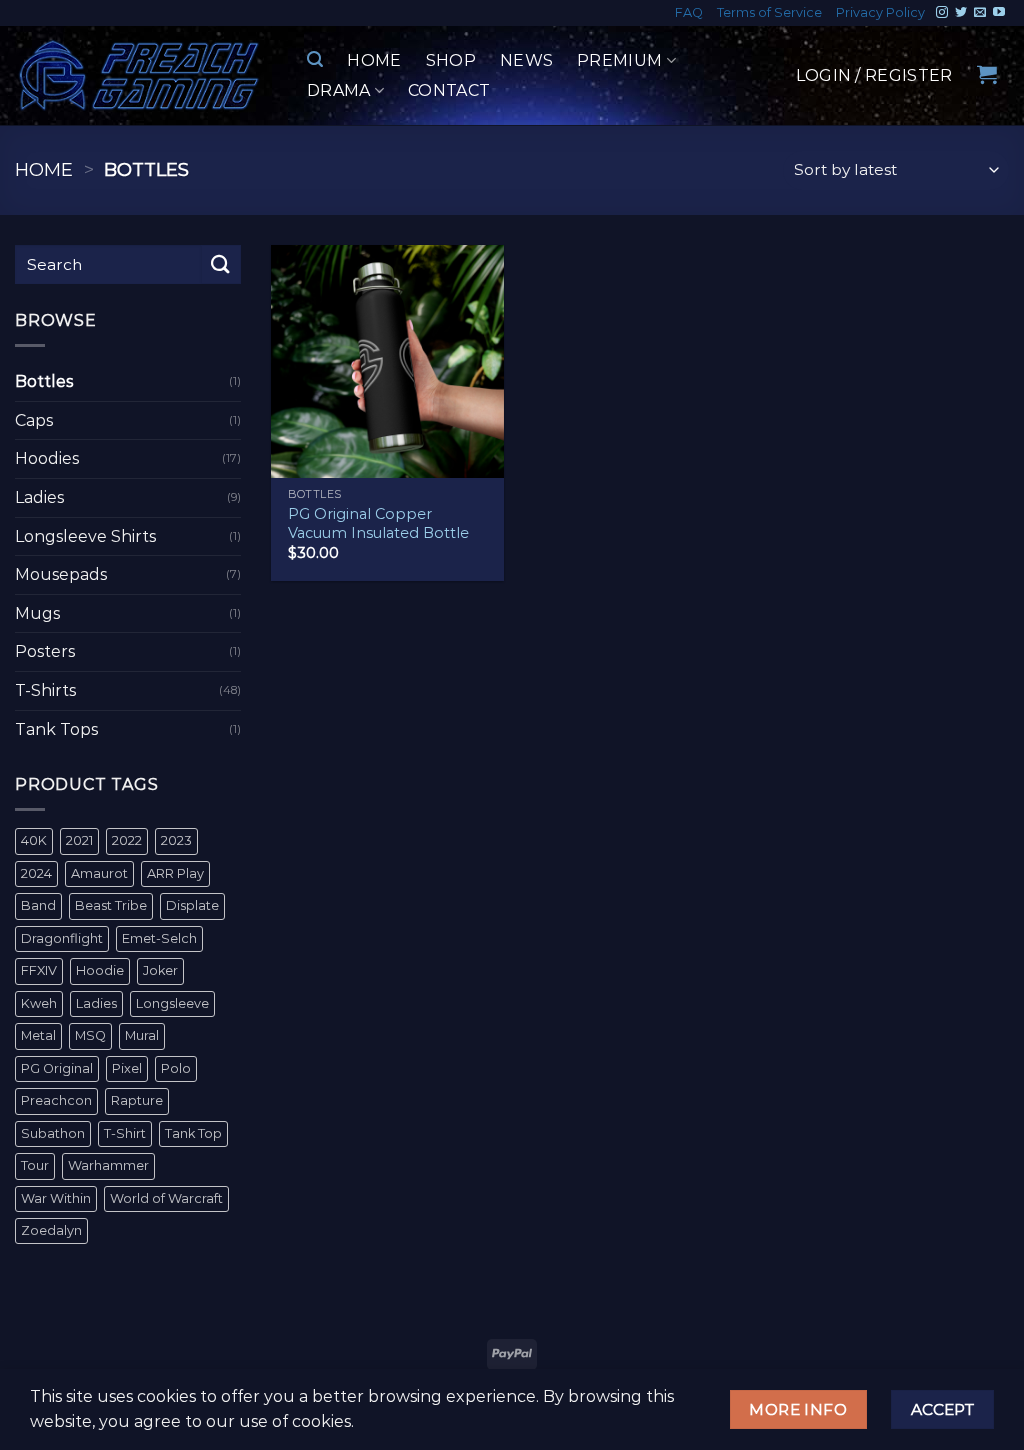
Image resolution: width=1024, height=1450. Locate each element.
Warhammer (108, 1165)
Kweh (39, 1003)
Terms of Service (769, 12)
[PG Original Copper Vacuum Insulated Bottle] (387, 361)
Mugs (37, 613)
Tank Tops (56, 729)
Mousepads (61, 574)
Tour (35, 1165)
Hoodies (47, 458)
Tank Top (193, 1133)
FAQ (689, 12)
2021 (79, 840)
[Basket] (987, 74)
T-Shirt (125, 1133)
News (526, 60)
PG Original (57, 1068)
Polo (176, 1068)
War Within (56, 1198)
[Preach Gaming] (140, 75)
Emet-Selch (159, 938)
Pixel (127, 1068)
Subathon (53, 1133)
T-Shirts (45, 690)
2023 (176, 840)
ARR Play (175, 873)
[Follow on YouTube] (999, 13)
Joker (160, 970)
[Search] (315, 59)
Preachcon (56, 1100)
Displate (192, 905)
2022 (127, 840)
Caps (34, 420)
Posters (45, 651)
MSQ (90, 1035)
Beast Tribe (111, 905)
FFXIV (39, 970)
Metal (38, 1035)
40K (34, 840)
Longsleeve (172, 1003)
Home (374, 60)
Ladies (39, 497)
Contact (449, 90)
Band (38, 905)
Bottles (44, 381)
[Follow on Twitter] (961, 13)
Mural (142, 1035)
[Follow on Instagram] (942, 13)
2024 (36, 873)
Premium (619, 60)
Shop (451, 60)
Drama (339, 90)
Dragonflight (62, 938)
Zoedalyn (51, 1230)
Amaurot (99, 873)
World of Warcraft (166, 1198)
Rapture (137, 1100)
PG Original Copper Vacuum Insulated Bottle (378, 523)
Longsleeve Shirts (85, 536)
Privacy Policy (880, 12)
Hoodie (100, 970)
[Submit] (221, 264)
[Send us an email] (980, 13)
